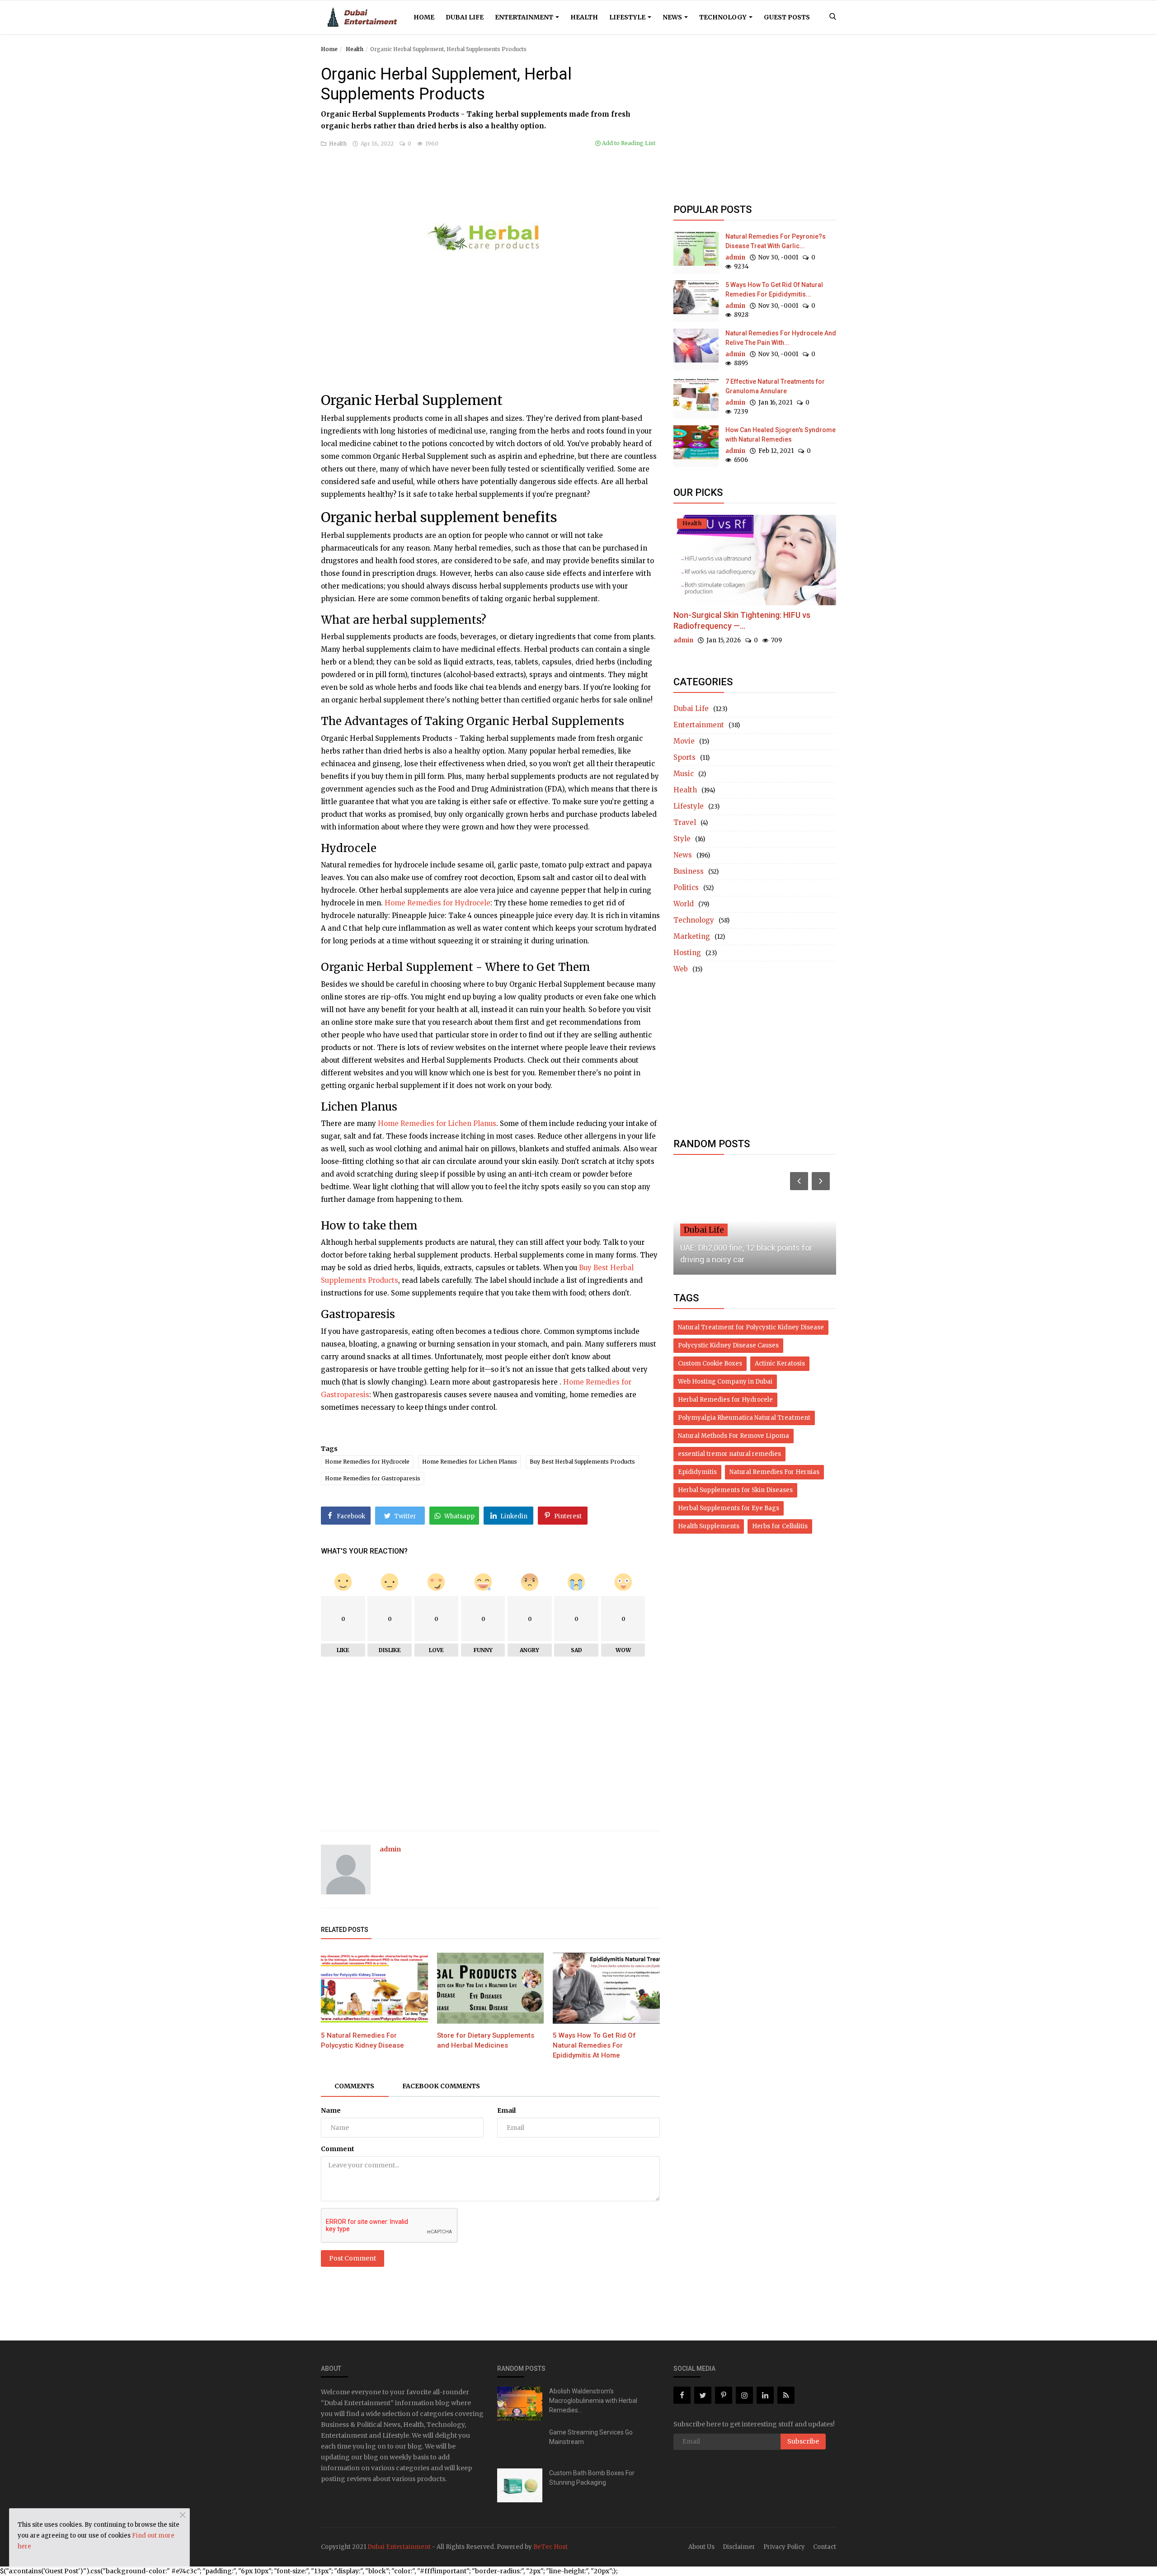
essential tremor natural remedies (729, 1454)
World (684, 904)
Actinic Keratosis (780, 1363)
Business (689, 871)
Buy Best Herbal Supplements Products (582, 1462)
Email (506, 2110)
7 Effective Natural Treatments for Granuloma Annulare (775, 386)
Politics (686, 888)
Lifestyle (628, 17)
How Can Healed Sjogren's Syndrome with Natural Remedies (781, 435)
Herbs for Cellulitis (780, 1526)
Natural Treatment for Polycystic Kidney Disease (751, 1327)
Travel (685, 822)
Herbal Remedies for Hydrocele (725, 1400)
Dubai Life (465, 17)
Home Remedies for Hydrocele (437, 903)
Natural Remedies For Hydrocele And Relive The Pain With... (781, 338)
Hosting (687, 953)
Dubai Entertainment (399, 2547)
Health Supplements (709, 1526)
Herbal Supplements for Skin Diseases (735, 1490)
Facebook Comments (441, 2086)
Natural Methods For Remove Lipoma (734, 1436)
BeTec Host (550, 2547)
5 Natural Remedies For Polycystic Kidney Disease (362, 2040)
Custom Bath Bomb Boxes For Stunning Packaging (592, 2478)
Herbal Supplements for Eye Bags (729, 1508)
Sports (684, 757)
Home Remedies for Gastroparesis (373, 1478)
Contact (825, 2547)
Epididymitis (697, 1472)
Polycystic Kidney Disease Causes (728, 1345)
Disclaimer (739, 2547)
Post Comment (353, 2258)
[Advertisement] (490, 343)
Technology (724, 17)
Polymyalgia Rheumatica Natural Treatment (744, 1418)
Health (584, 17)
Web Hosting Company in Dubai (725, 1382)
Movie (684, 741)
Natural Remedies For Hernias (774, 1472)
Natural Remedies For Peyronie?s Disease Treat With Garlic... (776, 241)
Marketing (692, 936)
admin (390, 1849)
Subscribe (803, 2441)
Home (424, 17)
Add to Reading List (628, 143)
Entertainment (525, 17)
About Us (701, 2547)
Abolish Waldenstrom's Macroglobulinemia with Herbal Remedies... (593, 2401)
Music (684, 774)
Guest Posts (787, 17)
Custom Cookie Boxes (710, 1363)
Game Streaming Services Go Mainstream (591, 2437)
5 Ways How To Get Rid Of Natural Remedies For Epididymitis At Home (594, 2045)
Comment (338, 2149)
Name (331, 2110)
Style (682, 839)
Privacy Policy (784, 2547)
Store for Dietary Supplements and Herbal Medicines (486, 2040)
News (673, 17)
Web (681, 969)
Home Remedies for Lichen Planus (437, 1123)
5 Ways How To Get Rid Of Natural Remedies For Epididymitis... (774, 290)
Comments (354, 2086)
